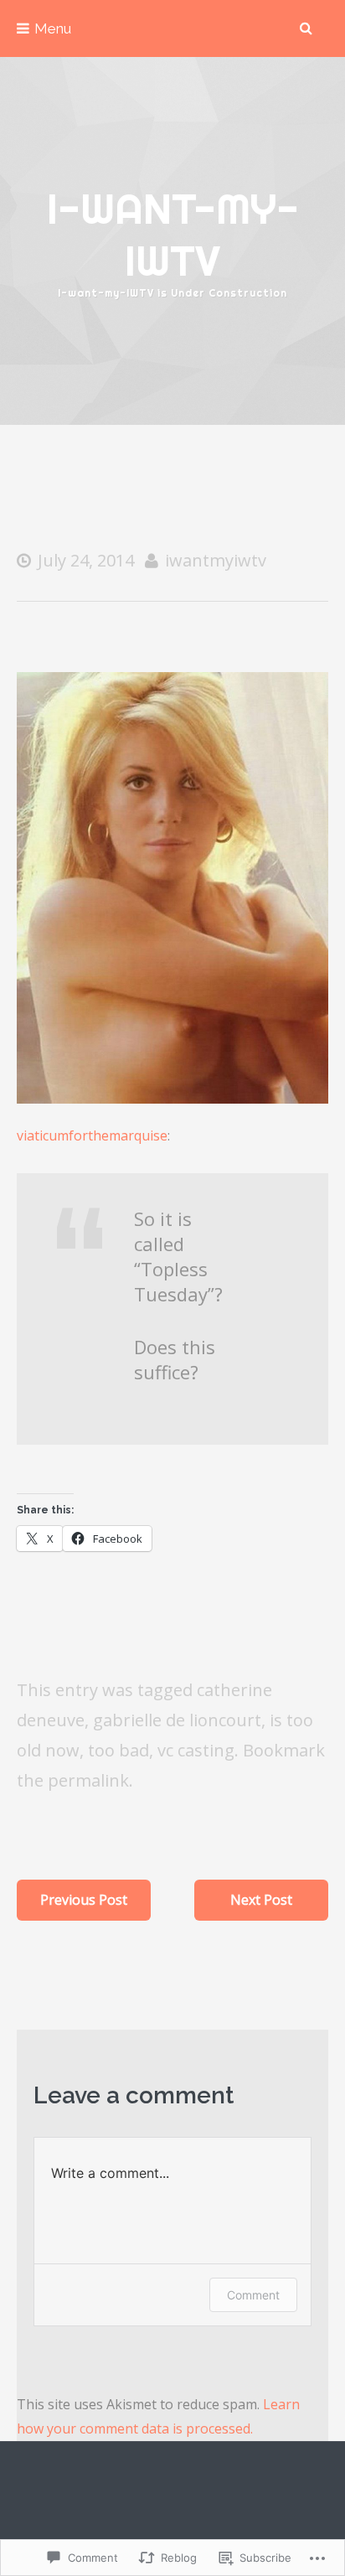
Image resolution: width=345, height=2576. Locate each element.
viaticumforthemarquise (92, 1135)
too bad (118, 1750)
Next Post (261, 1900)
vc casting (196, 1750)
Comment (253, 2295)
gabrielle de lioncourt (177, 1720)
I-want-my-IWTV (173, 235)
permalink (88, 1780)
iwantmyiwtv (216, 560)
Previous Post (84, 1900)
